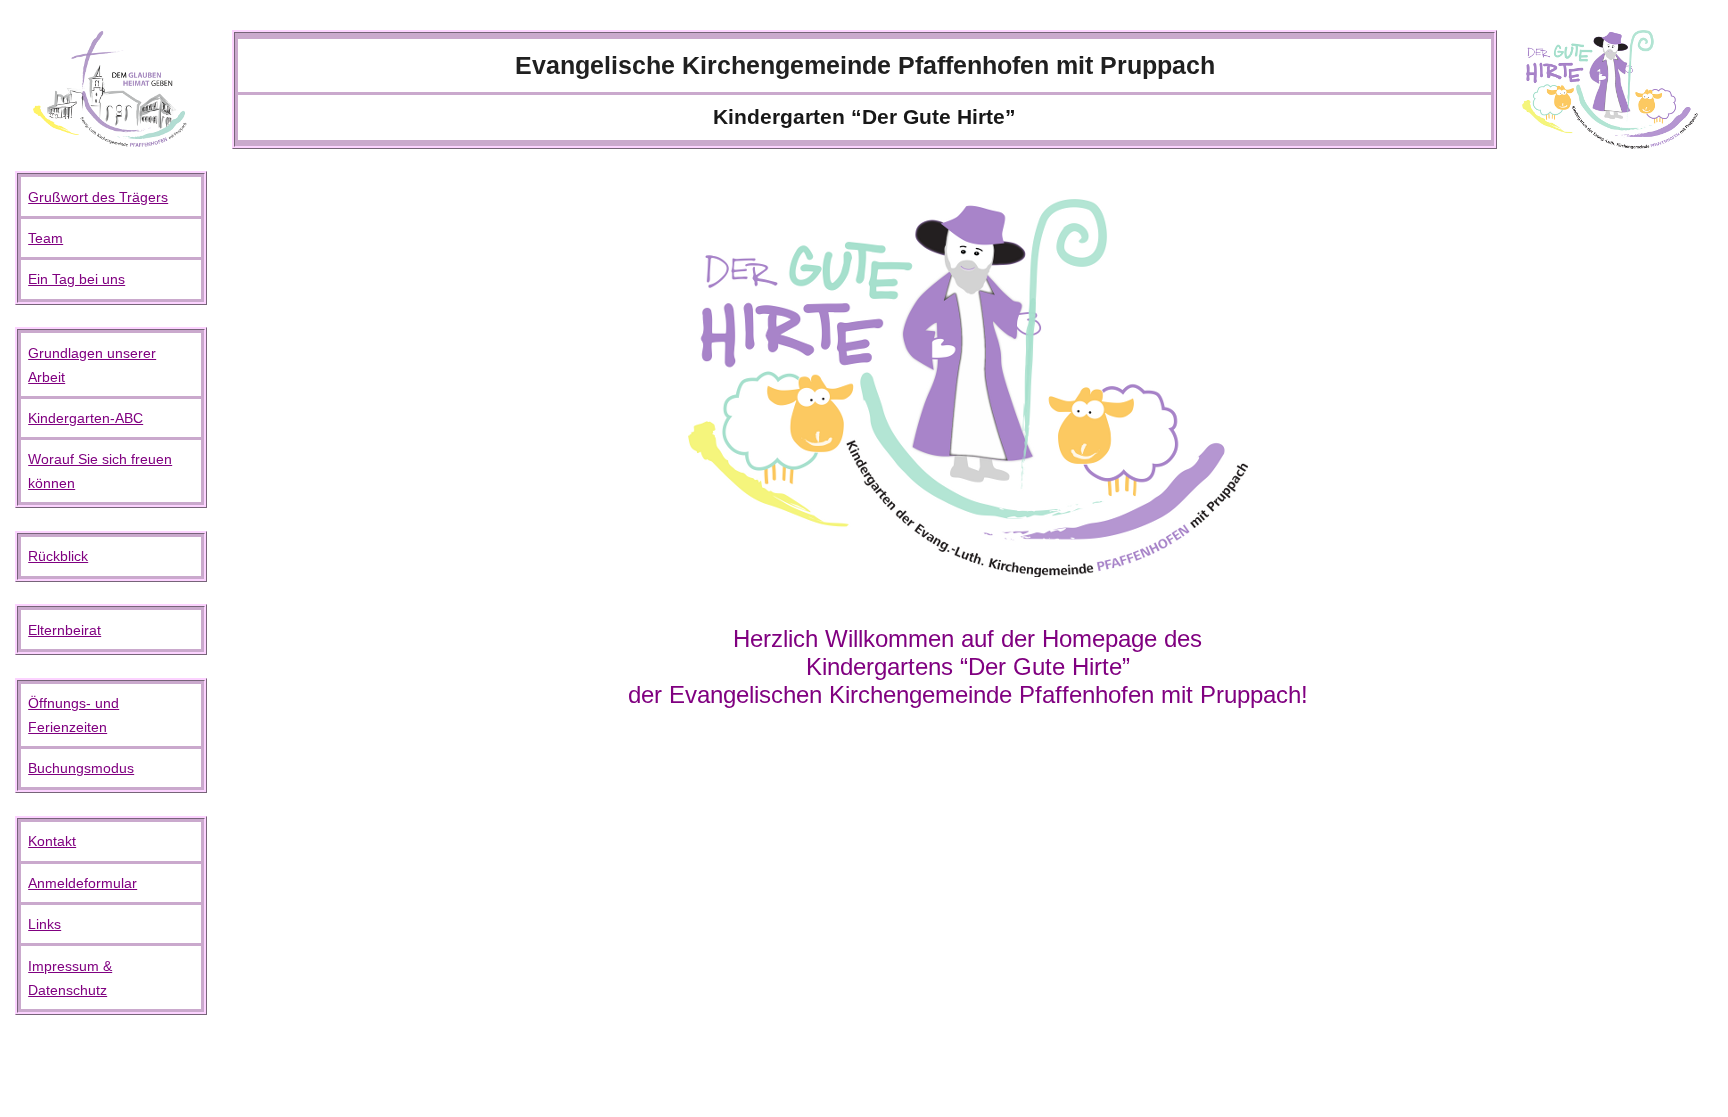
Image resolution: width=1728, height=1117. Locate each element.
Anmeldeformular (82, 883)
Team (45, 238)
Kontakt (52, 841)
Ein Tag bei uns (76, 279)
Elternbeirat (64, 630)
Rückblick (58, 556)
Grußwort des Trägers (98, 197)
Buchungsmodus (81, 768)
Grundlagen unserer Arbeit (92, 365)
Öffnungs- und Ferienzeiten (73, 715)
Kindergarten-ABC (85, 418)
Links (44, 924)
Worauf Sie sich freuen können (100, 471)
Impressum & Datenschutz (70, 978)
